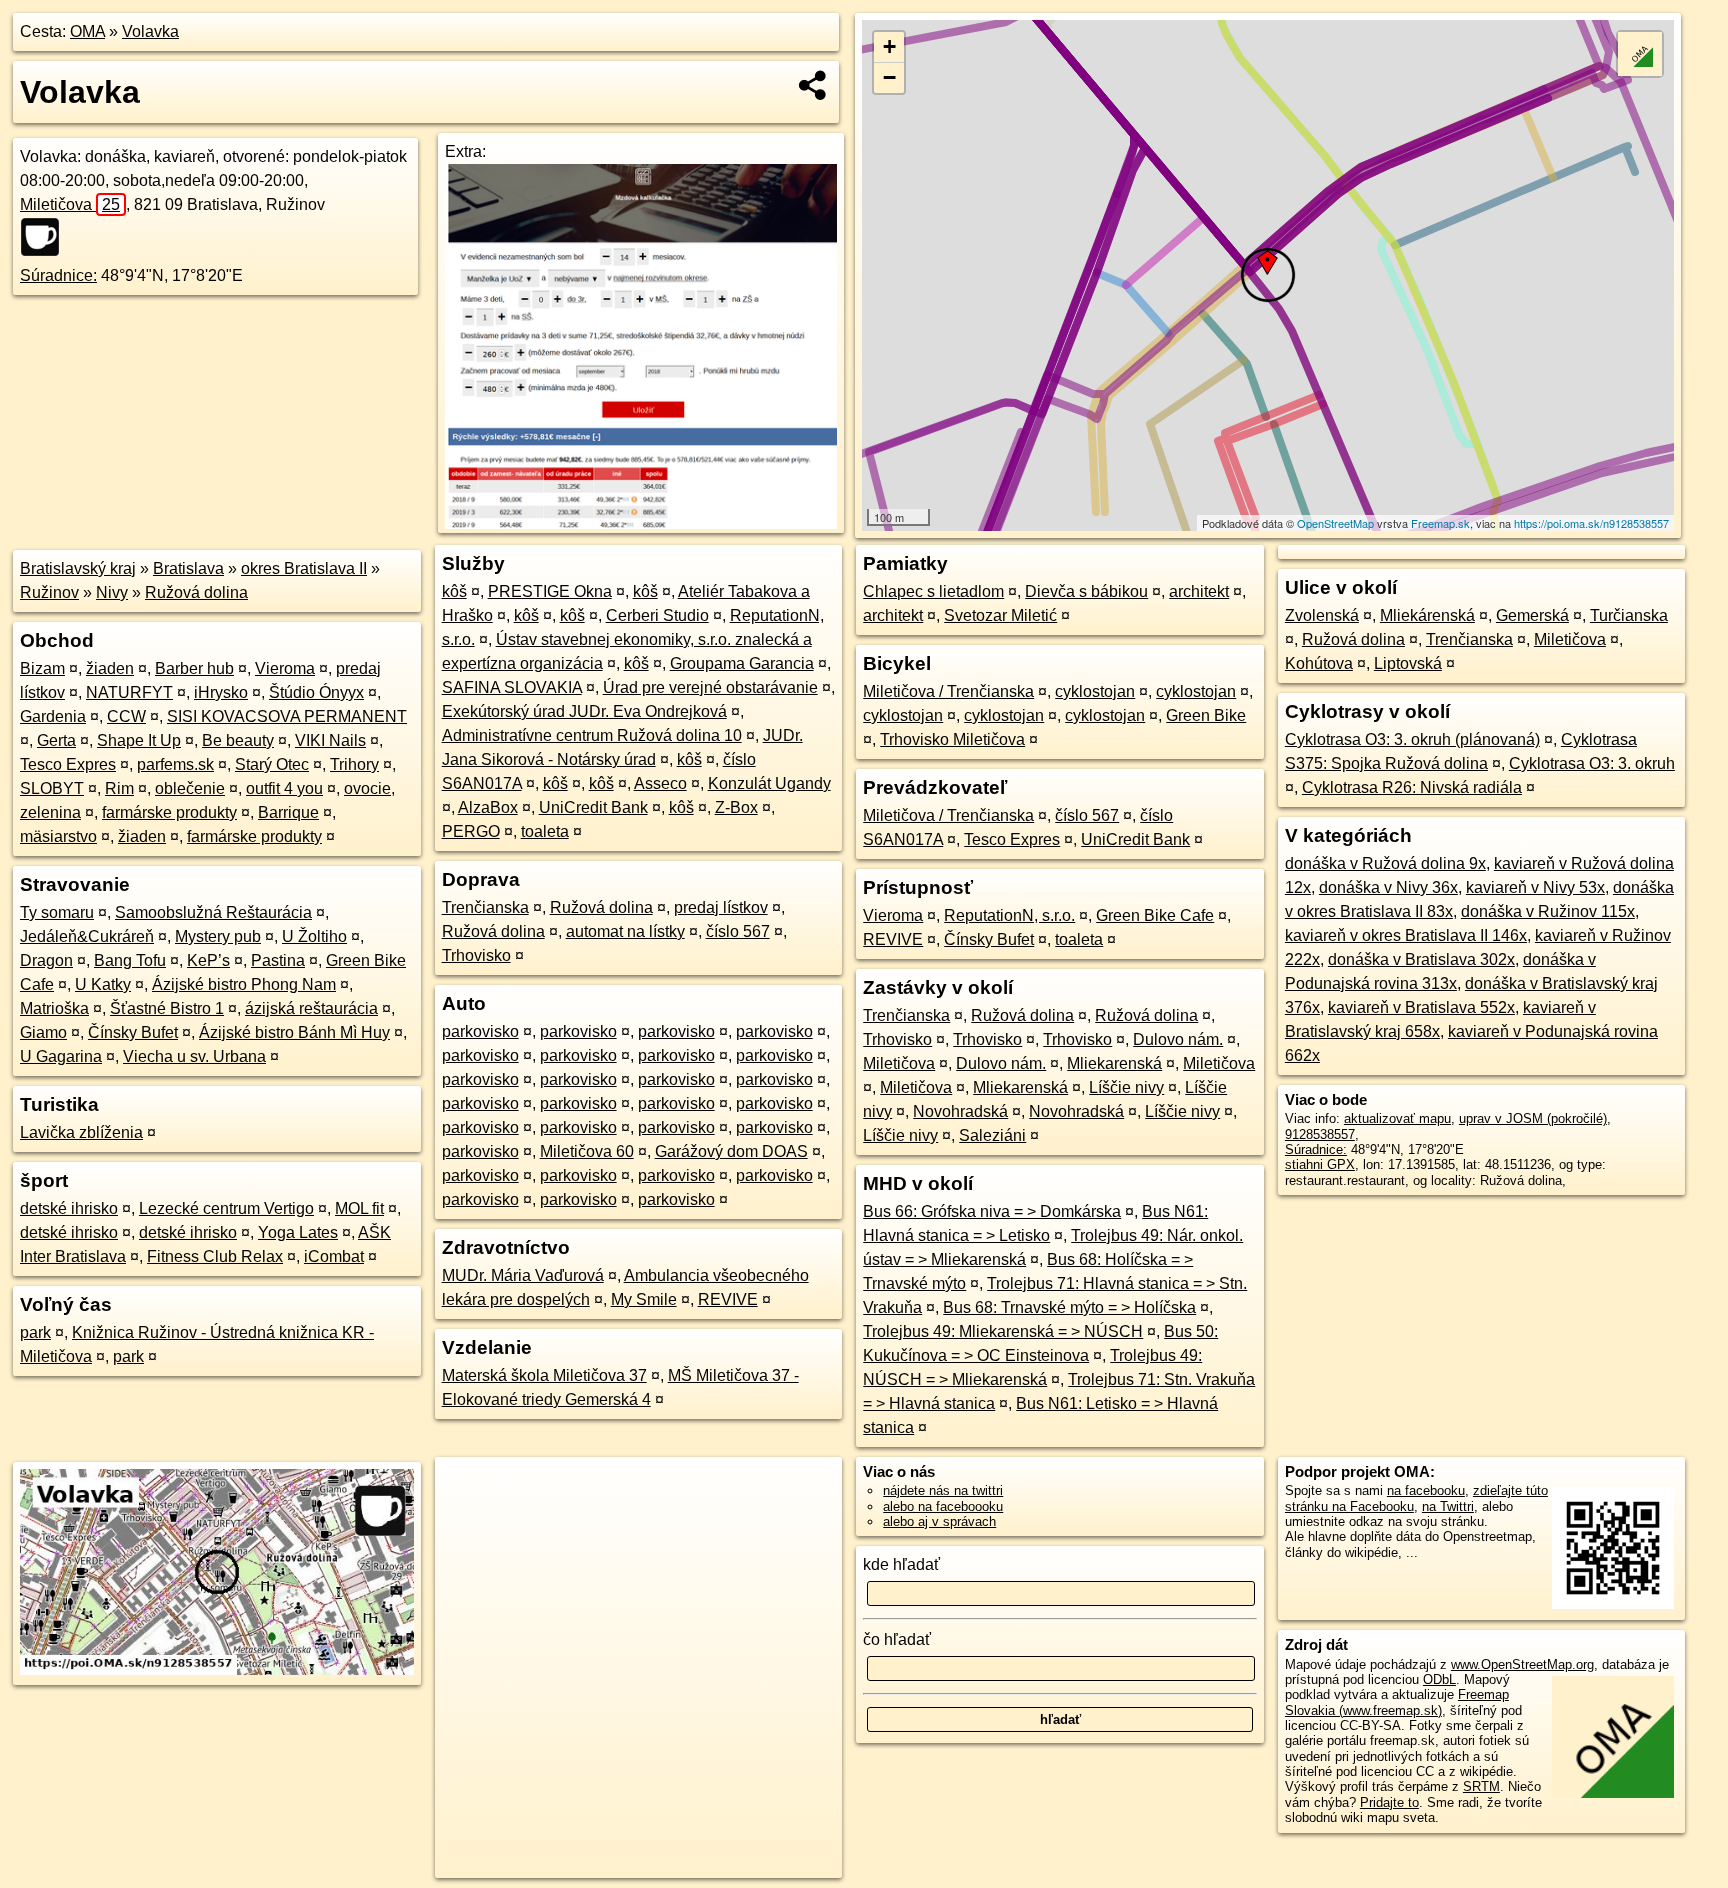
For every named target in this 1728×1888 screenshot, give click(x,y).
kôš (454, 591)
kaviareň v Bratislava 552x (1421, 1007)
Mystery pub (218, 936)
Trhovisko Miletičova (952, 739)
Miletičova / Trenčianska (948, 691)
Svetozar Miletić (1000, 615)
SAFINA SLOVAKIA (512, 687)
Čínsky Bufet (133, 1032)
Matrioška (54, 1008)
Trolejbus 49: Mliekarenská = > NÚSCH (1003, 1331)
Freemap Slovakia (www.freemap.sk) (1397, 1702)
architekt (1199, 591)
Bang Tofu (130, 960)
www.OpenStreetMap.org (1522, 1664)
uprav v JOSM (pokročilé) (1533, 1118)
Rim (119, 788)
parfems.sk (175, 764)
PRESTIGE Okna (550, 591)
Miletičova (70, 204)
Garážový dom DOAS (731, 1151)
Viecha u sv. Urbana (194, 1056)
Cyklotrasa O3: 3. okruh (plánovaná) (1412, 739)
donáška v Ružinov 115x (1548, 911)
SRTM (1481, 1786)
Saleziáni (992, 1135)
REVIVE (728, 1299)
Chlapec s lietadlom (933, 591)
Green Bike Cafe (1155, 915)
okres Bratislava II (304, 568)
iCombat (334, 1256)
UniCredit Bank (593, 807)
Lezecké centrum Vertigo (226, 1208)
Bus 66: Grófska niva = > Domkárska (992, 1211)
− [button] (889, 77)
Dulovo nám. (1178, 1039)
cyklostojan (1095, 691)
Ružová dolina (196, 592)
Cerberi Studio (657, 615)
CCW (126, 716)
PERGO (471, 831)
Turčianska (1629, 615)
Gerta (56, 740)
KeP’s (208, 960)
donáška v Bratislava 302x (1421, 959)
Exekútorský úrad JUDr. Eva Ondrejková (584, 711)
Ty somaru (57, 912)
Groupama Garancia (742, 663)
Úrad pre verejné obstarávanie (710, 687)
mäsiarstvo (58, 836)
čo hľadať (897, 1639)
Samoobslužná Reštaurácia (213, 912)
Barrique (288, 812)
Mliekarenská (1114, 1063)
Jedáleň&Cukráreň (87, 936)
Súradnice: (58, 275)
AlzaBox (488, 807)
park (35, 1332)
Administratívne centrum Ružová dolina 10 (592, 735)
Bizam (42, 668)
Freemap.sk (1440, 523)
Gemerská (1532, 615)
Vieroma (285, 668)
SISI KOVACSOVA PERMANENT (287, 716)
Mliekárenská (1427, 615)
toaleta (545, 831)
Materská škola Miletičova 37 (544, 1375)
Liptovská (1408, 663)
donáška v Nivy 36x (1388, 887)
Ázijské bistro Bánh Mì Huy (294, 1032)
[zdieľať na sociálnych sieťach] (813, 85)
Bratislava (188, 568)
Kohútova (1319, 663)
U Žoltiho (314, 936)
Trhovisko (476, 955)
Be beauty (238, 740)
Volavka (150, 31)
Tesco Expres (68, 764)
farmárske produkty (169, 812)
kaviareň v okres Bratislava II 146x (1406, 935)
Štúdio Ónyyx (316, 692)
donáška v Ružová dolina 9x (1385, 863)
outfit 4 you (284, 788)
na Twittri (1448, 1506)
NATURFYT (129, 692)
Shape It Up (139, 740)
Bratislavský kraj (78, 568)
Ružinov (49, 592)
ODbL (1439, 1679)
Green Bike (1206, 715)
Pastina (278, 960)
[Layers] (1640, 54)
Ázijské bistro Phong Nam (244, 984)
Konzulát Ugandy (769, 783)
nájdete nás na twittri (943, 1490)
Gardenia (53, 716)
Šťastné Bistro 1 (167, 1008)
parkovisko (480, 1031)
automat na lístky (625, 931)
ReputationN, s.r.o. (1009, 915)
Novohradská (960, 1111)
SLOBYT (52, 788)
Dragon (46, 960)
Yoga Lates (298, 1232)
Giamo (43, 1032)
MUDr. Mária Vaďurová (523, 1275)
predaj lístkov (721, 907)
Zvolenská (1322, 615)
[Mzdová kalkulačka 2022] (640, 523)
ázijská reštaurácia (311, 1008)
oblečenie (190, 788)
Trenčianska (485, 907)
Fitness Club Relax (215, 1256)
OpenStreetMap (1335, 523)
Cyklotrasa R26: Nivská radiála (1412, 787)
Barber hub (194, 668)
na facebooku (1426, 1490)
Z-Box (736, 807)
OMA (87, 31)
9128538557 (1320, 1134)
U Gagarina (61, 1056)
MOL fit (359, 1208)
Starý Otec (272, 764)
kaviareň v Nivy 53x (1535, 887)
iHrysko (221, 692)
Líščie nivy (1126, 1087)
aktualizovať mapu (1397, 1118)
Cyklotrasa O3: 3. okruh (1592, 763)
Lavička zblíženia (81, 1132)
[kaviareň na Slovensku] (46, 237)
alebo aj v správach (939, 1521)
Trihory (354, 764)
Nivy (112, 592)
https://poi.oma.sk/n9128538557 (1591, 523)
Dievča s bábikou (1086, 591)
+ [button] (889, 46)
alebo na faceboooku (943, 1506)
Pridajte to (1389, 1802)
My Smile (644, 1299)
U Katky (103, 984)
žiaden (110, 668)
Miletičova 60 (587, 1151)
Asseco (660, 783)
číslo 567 (738, 931)
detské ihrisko (69, 1208)
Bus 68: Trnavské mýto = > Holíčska (1069, 1307)
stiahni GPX (1320, 1164)
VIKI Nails (330, 740)
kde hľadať (901, 1564)
